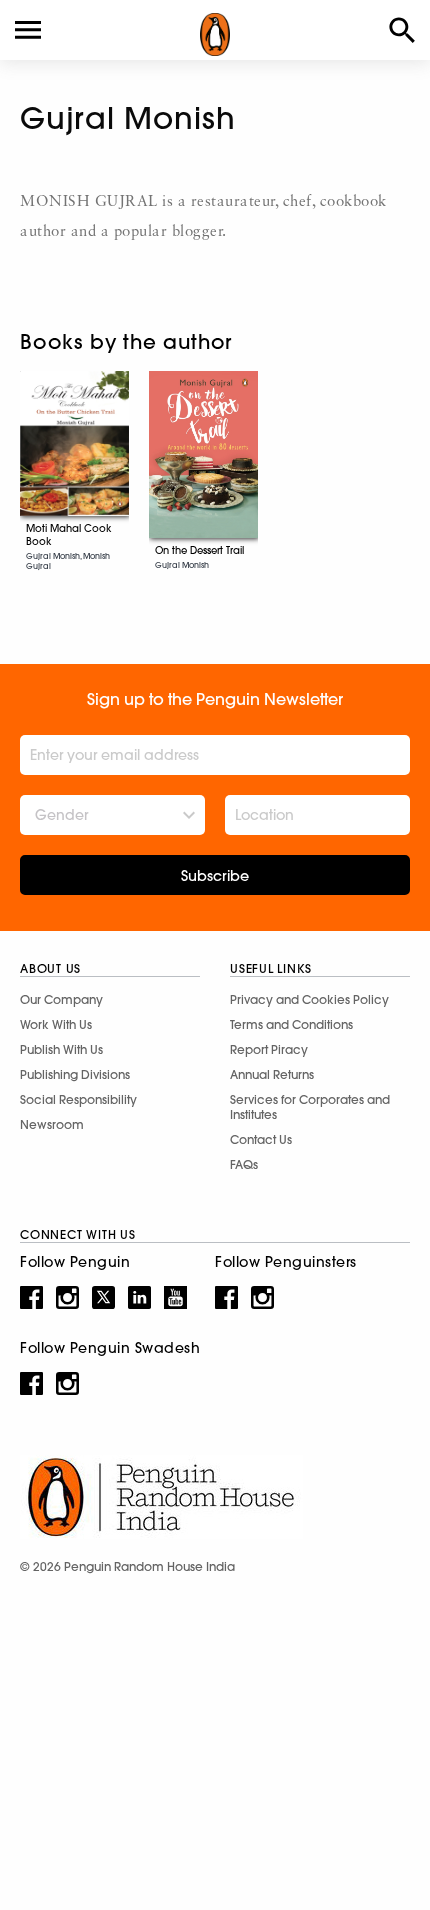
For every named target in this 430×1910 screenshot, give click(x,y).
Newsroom (52, 1124)
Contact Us (261, 1139)
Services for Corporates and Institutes (310, 1107)
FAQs (244, 1164)
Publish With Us (61, 1049)
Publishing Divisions (75, 1074)
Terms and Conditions (291, 1024)
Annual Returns (272, 1074)
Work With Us (56, 1024)
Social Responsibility (78, 1099)
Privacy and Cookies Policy (309, 999)
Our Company (61, 999)
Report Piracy (269, 1049)
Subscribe (215, 876)
